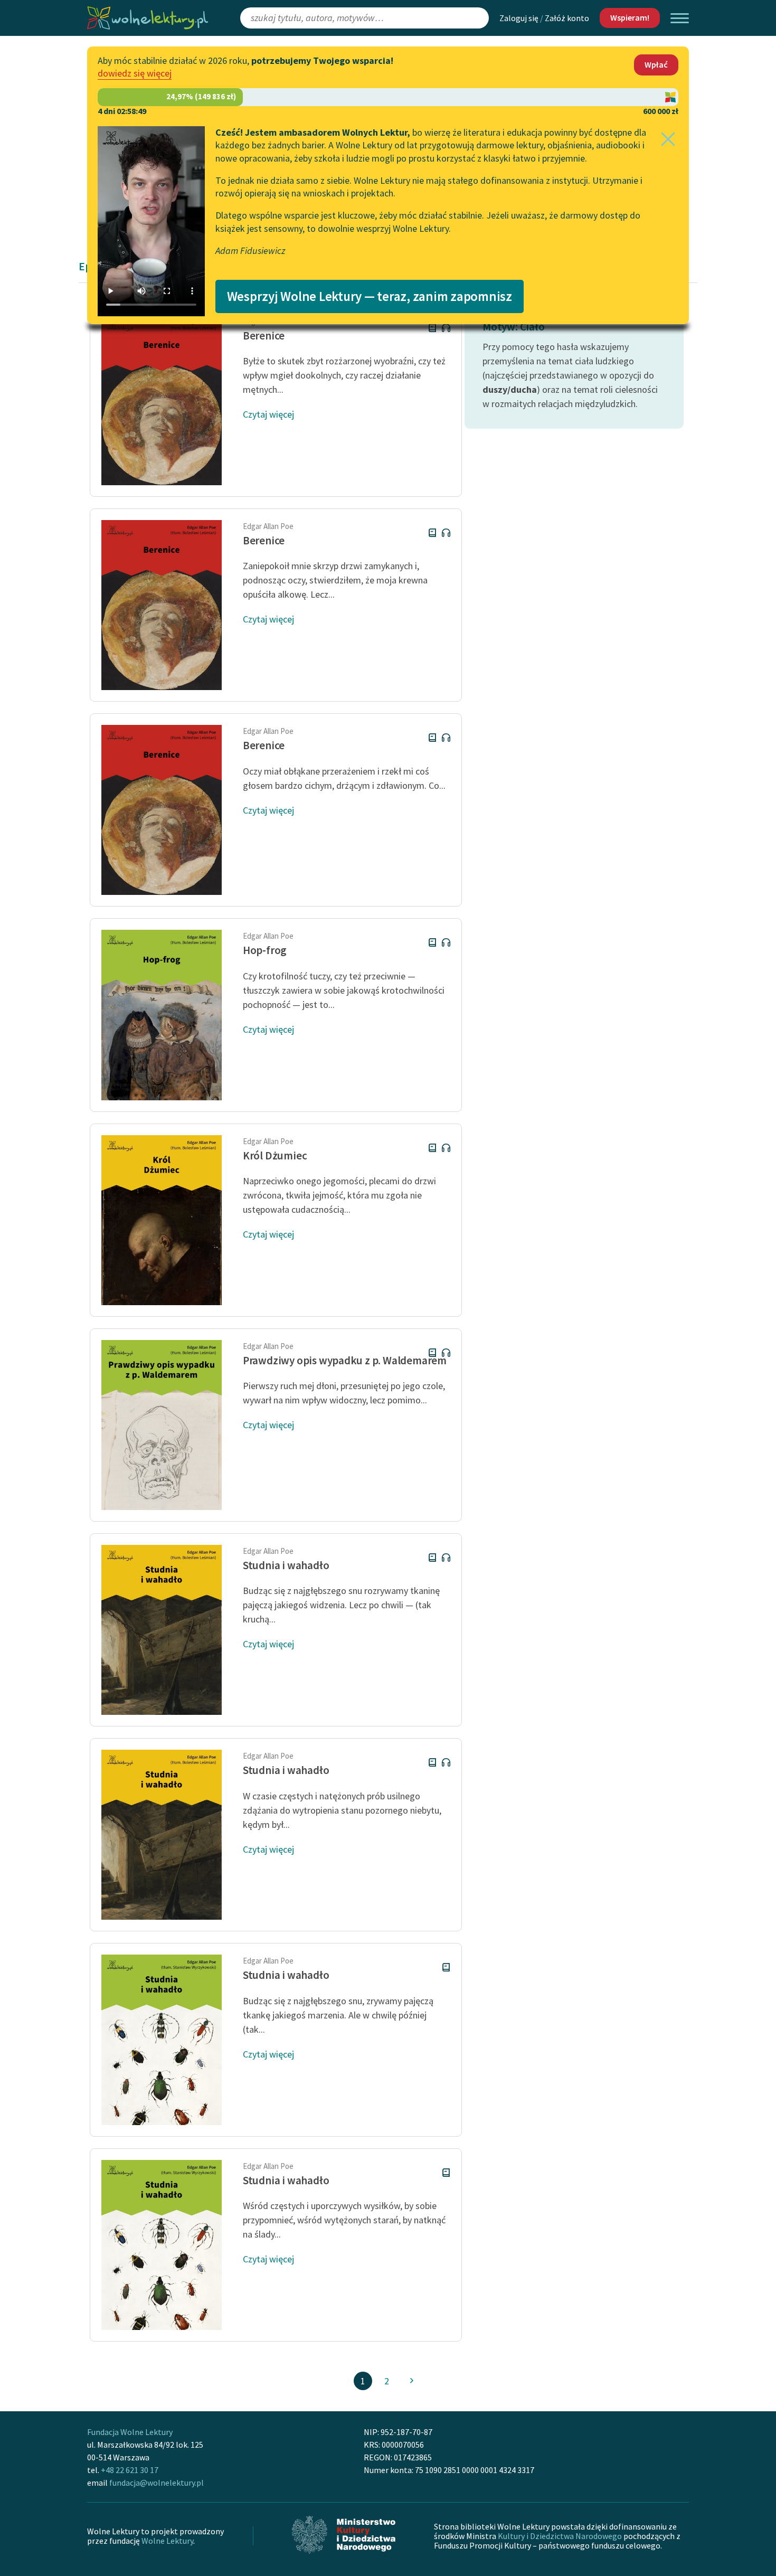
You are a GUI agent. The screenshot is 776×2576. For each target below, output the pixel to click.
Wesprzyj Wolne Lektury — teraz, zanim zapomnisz (370, 296)
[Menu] (680, 18)
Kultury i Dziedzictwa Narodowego (560, 2536)
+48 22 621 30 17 (130, 2470)
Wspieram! (630, 17)
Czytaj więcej (268, 414)
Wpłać (656, 64)
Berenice (264, 336)
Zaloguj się (519, 18)
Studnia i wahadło (286, 1565)
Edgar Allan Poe (268, 526)
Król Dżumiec (275, 1155)
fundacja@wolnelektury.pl (157, 2483)
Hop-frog (265, 950)
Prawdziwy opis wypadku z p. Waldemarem (345, 1360)
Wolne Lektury (167, 2541)
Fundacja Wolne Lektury (130, 2432)
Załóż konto (567, 18)
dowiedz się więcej (135, 73)
